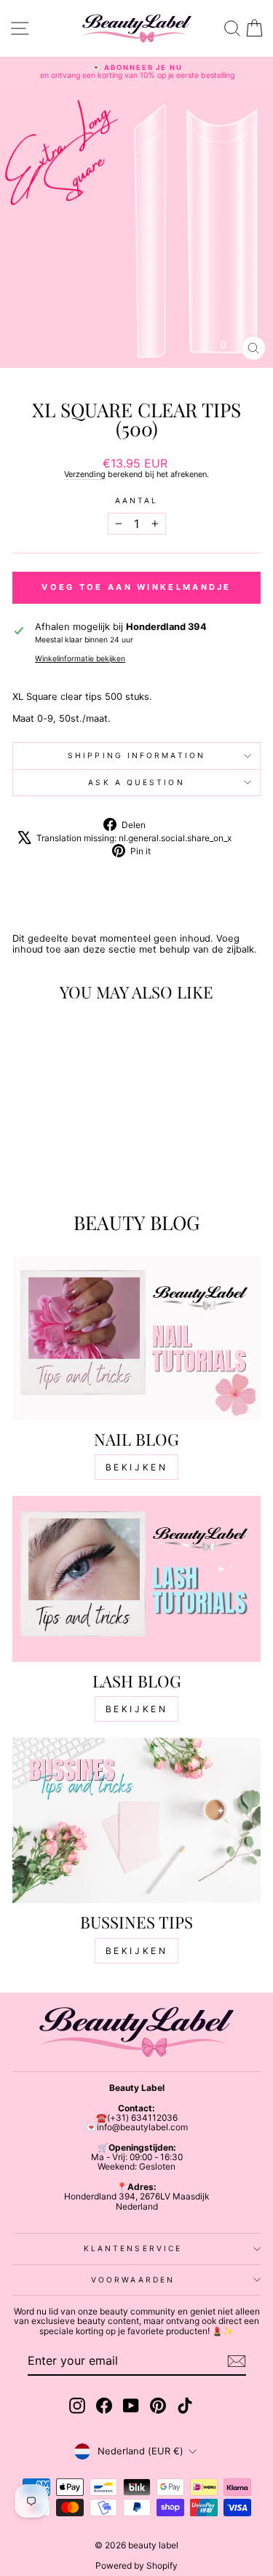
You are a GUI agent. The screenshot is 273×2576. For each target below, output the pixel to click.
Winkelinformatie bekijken (80, 659)
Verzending (85, 474)
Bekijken (137, 1467)
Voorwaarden (133, 2280)
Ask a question (136, 782)
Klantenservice (133, 2248)
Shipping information (136, 755)
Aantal (137, 501)
